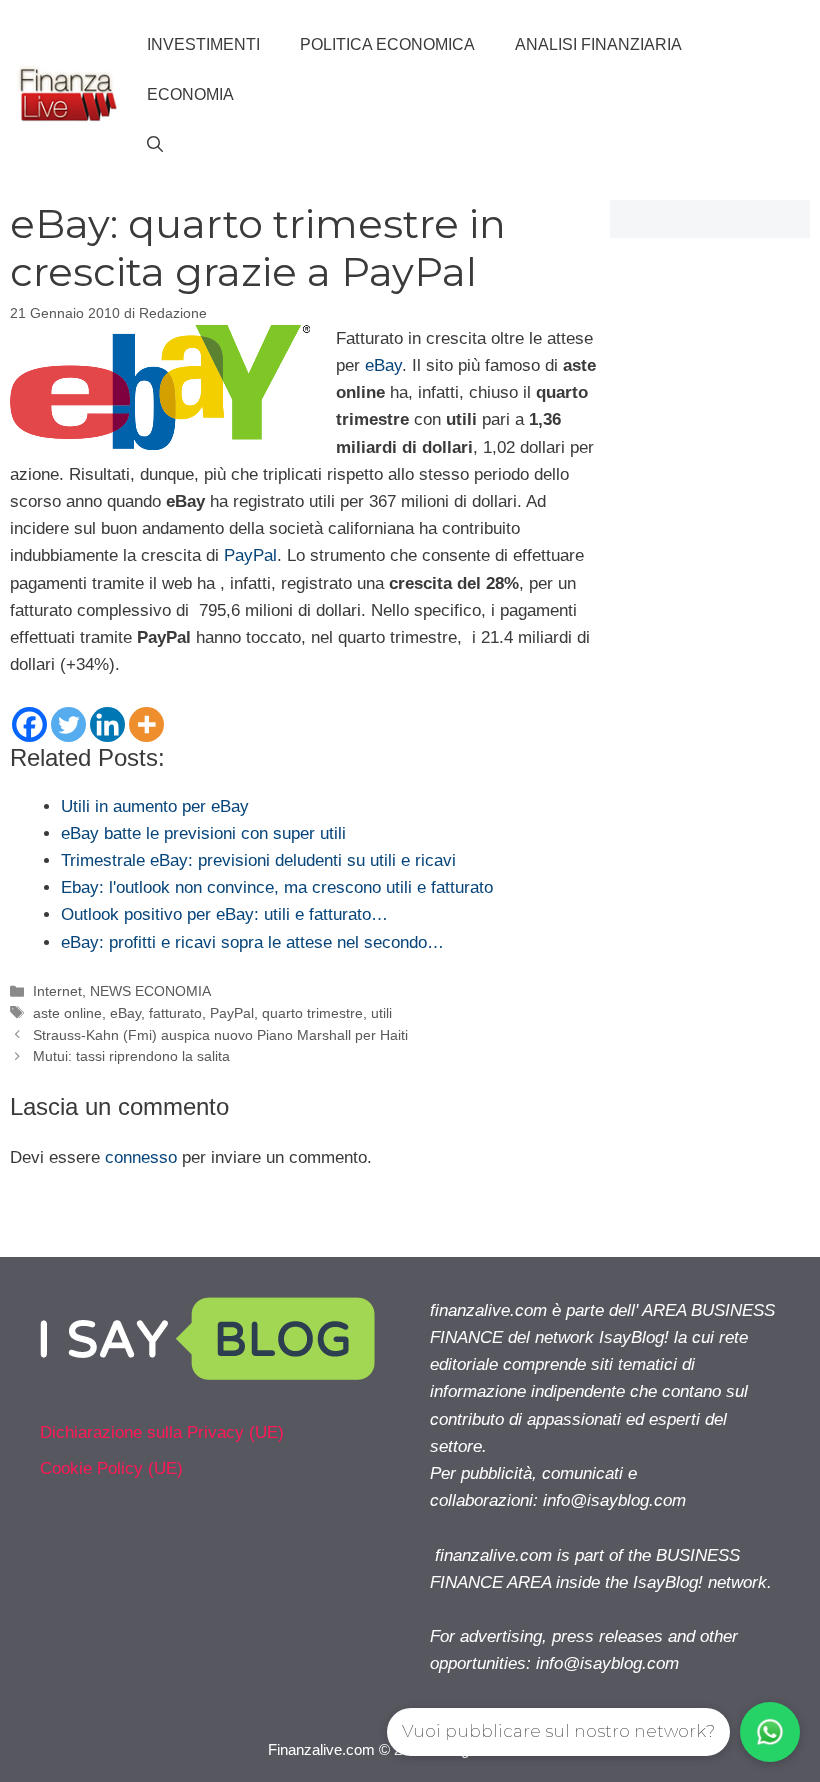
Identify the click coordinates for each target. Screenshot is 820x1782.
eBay (383, 365)
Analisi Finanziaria (598, 44)
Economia (190, 94)
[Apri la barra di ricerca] (155, 145)
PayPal (250, 555)
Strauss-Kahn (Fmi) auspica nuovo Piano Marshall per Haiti (220, 1035)
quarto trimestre (312, 1013)
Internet (57, 991)
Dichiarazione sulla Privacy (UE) (162, 1432)
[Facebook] (29, 724)
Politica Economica (387, 44)
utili (381, 1013)
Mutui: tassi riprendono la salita (131, 1056)
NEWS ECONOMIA (150, 991)
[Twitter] (68, 724)
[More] (146, 724)
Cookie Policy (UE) (111, 1468)
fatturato (175, 1013)
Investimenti (203, 44)
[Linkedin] (107, 724)
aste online (67, 1013)
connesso (141, 1157)
